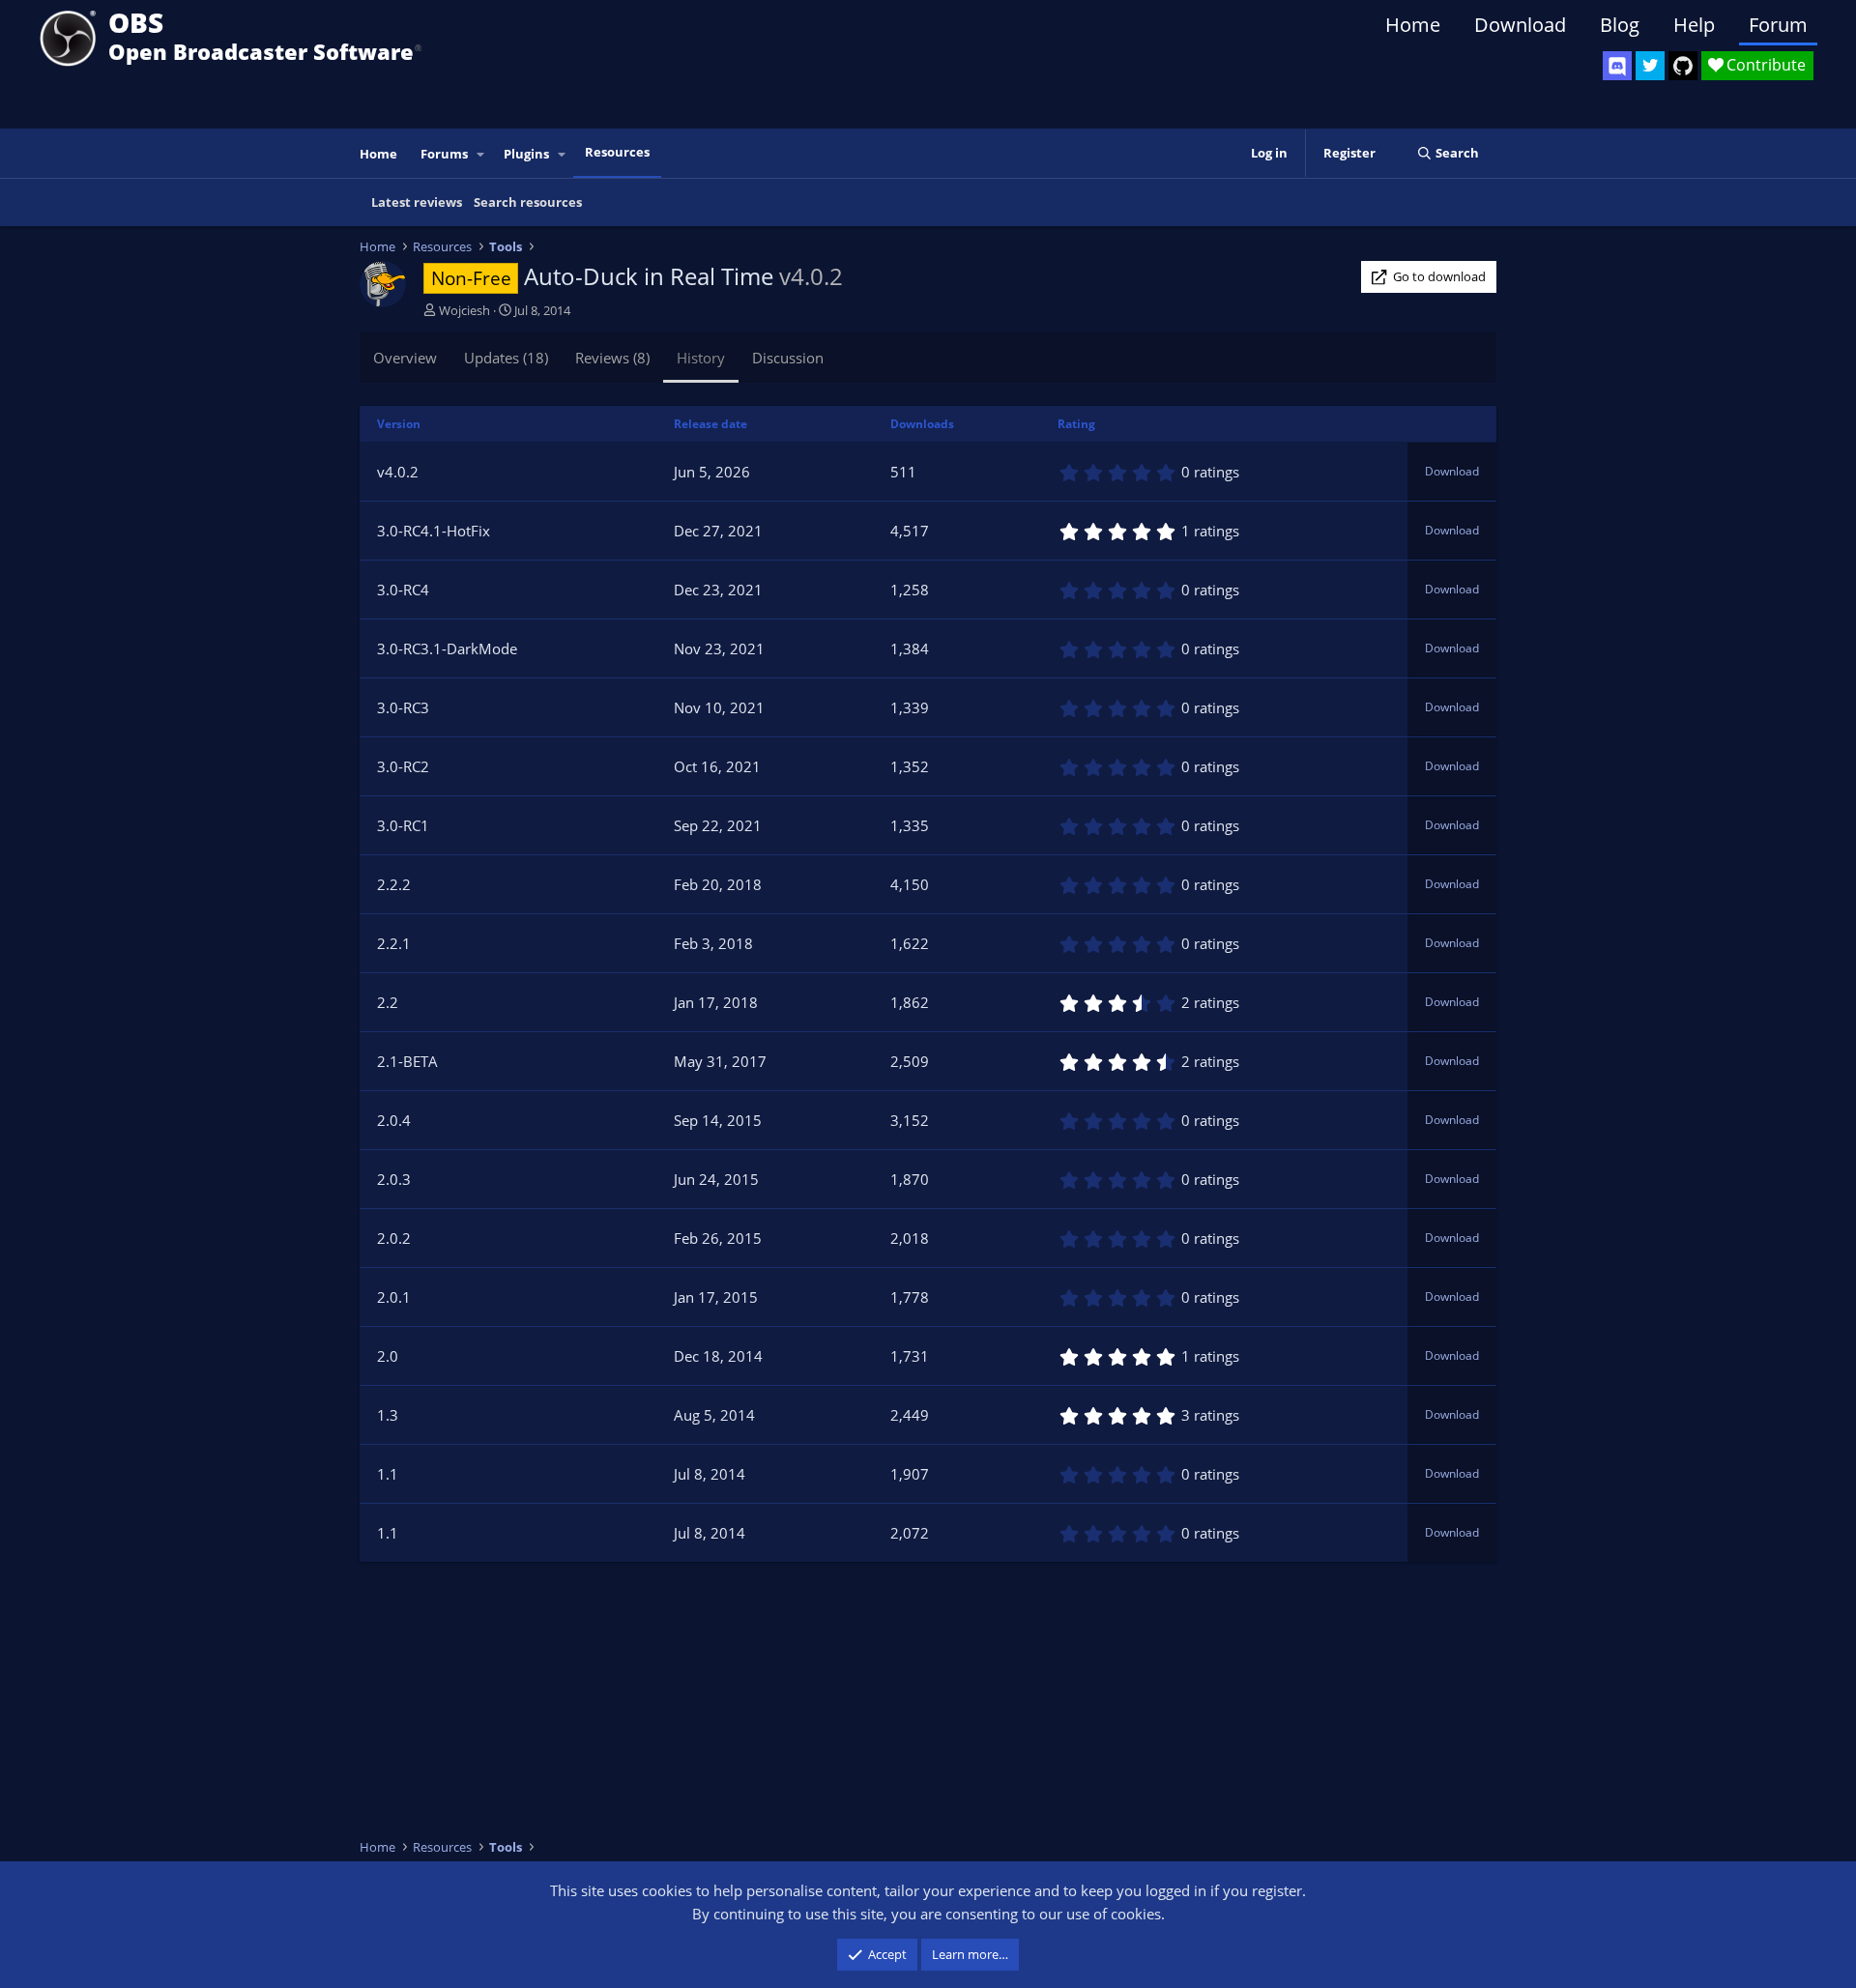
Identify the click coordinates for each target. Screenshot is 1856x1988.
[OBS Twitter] (1650, 66)
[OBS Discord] (1617, 66)
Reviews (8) (612, 358)
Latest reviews (417, 202)
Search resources (528, 202)
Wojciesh (464, 310)
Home (1413, 25)
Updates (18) (506, 358)
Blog (1620, 25)
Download (1520, 25)
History (701, 358)
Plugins (526, 154)
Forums (444, 154)
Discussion (788, 358)
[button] (481, 154)
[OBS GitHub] (1683, 66)
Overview (405, 358)
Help (1694, 25)
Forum (1778, 25)
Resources (617, 152)
